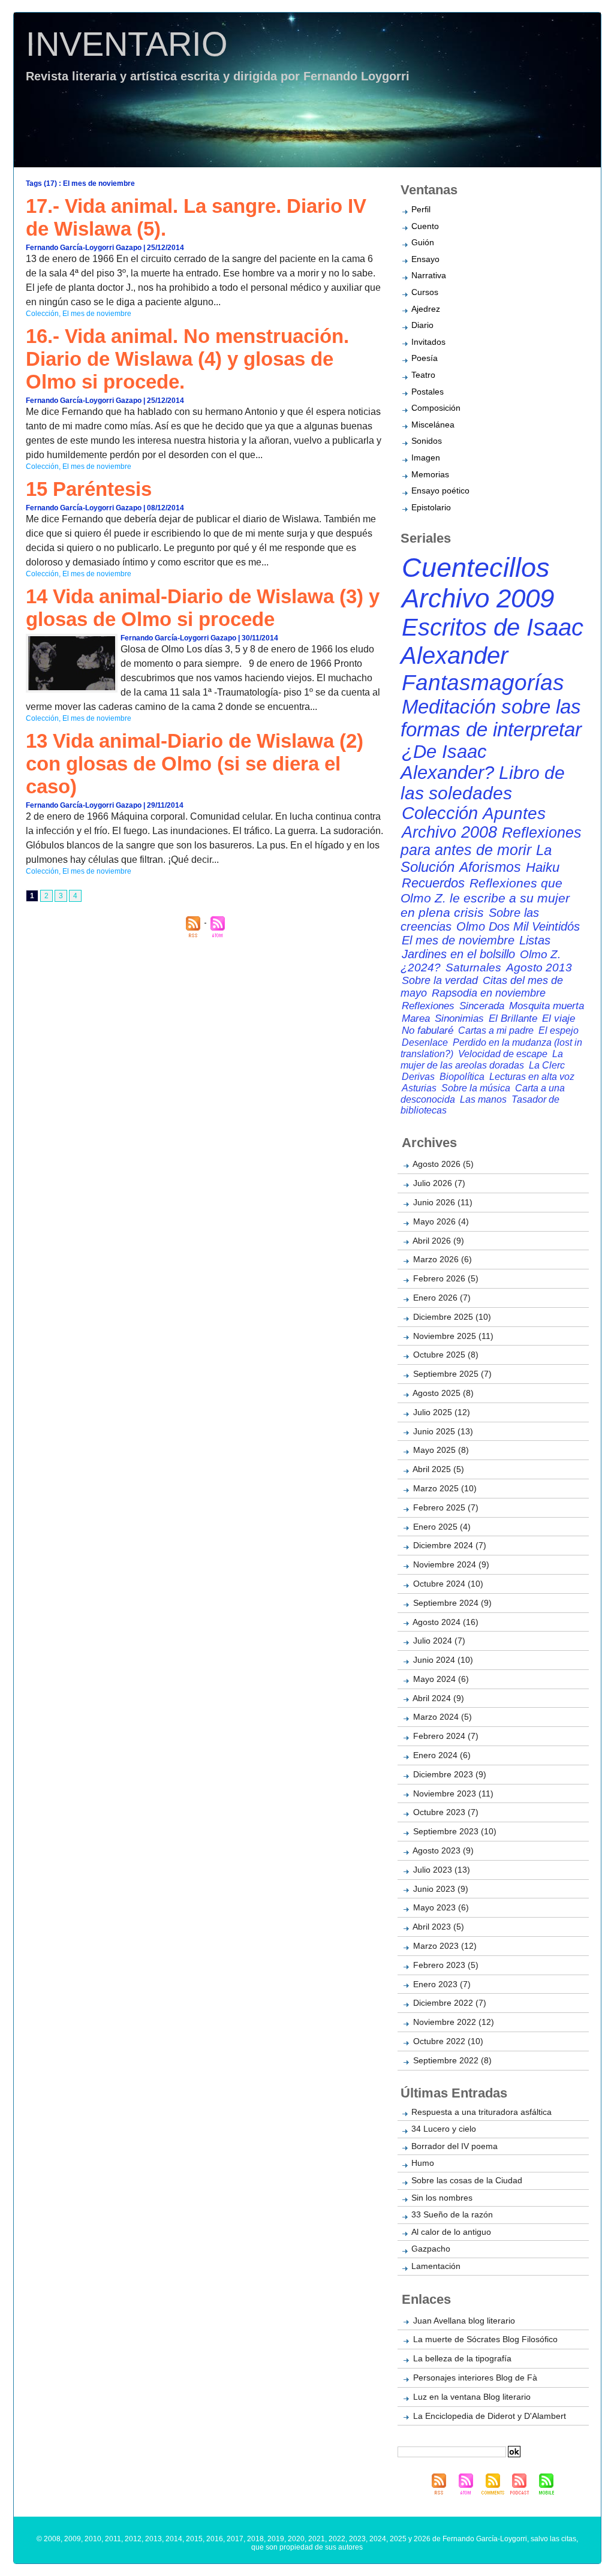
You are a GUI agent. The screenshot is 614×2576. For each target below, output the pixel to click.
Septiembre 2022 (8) (452, 2060)
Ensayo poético (440, 490)
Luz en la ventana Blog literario (472, 2397)
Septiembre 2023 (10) (455, 1831)
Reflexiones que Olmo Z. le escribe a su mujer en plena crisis (485, 898)
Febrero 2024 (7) (446, 1736)
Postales (428, 392)
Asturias (419, 1088)
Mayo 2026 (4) (441, 1221)
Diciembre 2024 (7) (450, 1545)
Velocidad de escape (503, 1054)
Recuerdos (433, 883)
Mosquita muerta (547, 1006)
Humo (423, 2163)
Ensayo (425, 259)
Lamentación (436, 2266)
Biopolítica (462, 1076)
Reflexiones (428, 1006)
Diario (422, 325)
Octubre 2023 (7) (446, 1812)
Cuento (425, 226)
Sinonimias (459, 1018)
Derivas (418, 1076)
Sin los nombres (442, 2198)
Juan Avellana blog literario (464, 2321)
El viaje (559, 1018)
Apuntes (514, 813)
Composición (436, 408)
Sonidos (427, 441)
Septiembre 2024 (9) (452, 1603)
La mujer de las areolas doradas (482, 1059)
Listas (535, 940)
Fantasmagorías (483, 682)
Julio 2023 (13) (442, 1870)
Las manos (483, 1099)
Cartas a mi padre (496, 1030)
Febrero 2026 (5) (446, 1278)
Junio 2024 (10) (443, 1660)
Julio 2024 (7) (439, 1641)
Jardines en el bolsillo (458, 954)
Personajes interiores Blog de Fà (475, 2378)
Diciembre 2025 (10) (452, 1317)
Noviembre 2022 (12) (454, 2022)
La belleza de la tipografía (462, 2358)
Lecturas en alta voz (532, 1076)
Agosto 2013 (539, 967)
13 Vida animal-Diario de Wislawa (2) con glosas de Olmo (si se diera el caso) (195, 764)
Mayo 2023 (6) (441, 1907)
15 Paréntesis (89, 489)
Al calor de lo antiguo (451, 2232)
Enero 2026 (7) (442, 1298)
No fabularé (428, 1030)
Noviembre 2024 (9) (451, 1564)
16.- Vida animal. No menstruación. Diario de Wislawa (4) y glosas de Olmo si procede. (187, 359)
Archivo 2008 (449, 832)
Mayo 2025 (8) (441, 1450)
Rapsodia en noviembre (489, 993)
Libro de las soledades (483, 783)
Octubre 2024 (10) (448, 1584)
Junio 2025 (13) (443, 1431)
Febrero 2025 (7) (446, 1507)
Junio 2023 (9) (441, 1889)
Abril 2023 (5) (438, 1927)
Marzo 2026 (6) (443, 1259)
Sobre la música (476, 1088)
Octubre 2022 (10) (448, 2041)
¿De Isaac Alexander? (447, 762)
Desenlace (425, 1042)
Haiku (543, 867)
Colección (42, 314)
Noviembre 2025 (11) (453, 1336)
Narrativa (429, 275)
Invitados (428, 342)
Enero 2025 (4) (442, 1527)
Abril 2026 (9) (438, 1241)
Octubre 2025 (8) (446, 1355)
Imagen (426, 458)
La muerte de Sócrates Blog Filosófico (485, 2339)
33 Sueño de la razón (452, 2214)
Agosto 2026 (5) (443, 1164)
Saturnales (473, 967)
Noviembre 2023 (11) (453, 1793)
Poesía (425, 358)
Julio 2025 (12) (442, 1412)
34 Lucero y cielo (444, 2129)
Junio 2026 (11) (443, 1202)
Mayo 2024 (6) (441, 1679)
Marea (416, 1018)
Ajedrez (426, 309)
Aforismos (490, 867)
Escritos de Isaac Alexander (492, 641)
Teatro (423, 375)
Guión (423, 242)
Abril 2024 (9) (438, 1698)
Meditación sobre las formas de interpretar (491, 718)
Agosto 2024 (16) (446, 1622)
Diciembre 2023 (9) (450, 1774)
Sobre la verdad (440, 980)
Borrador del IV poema (455, 2146)
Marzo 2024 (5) (443, 1717)
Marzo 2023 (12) (445, 1946)
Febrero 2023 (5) (446, 1965)
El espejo (559, 1030)
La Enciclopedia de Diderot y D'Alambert (490, 2416)
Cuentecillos (476, 568)
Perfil (421, 209)
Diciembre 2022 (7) (450, 2003)
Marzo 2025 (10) (445, 1488)
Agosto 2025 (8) (443, 1393)
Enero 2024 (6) (442, 1755)
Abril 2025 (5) (438, 1469)
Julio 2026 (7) (439, 1183)
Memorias (430, 474)
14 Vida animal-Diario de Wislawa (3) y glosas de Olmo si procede (203, 608)
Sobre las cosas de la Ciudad (467, 2180)
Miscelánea (433, 425)
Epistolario (431, 507)
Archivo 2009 (478, 598)
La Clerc (547, 1065)
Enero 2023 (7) (442, 1984)
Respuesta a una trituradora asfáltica (481, 2112)
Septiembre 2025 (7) (452, 1374)
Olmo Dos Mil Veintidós (518, 926)
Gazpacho (431, 2249)
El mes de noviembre (97, 314)
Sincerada (482, 1006)
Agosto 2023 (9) (443, 1850)
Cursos (425, 292)
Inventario (127, 44)
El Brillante (513, 1018)
